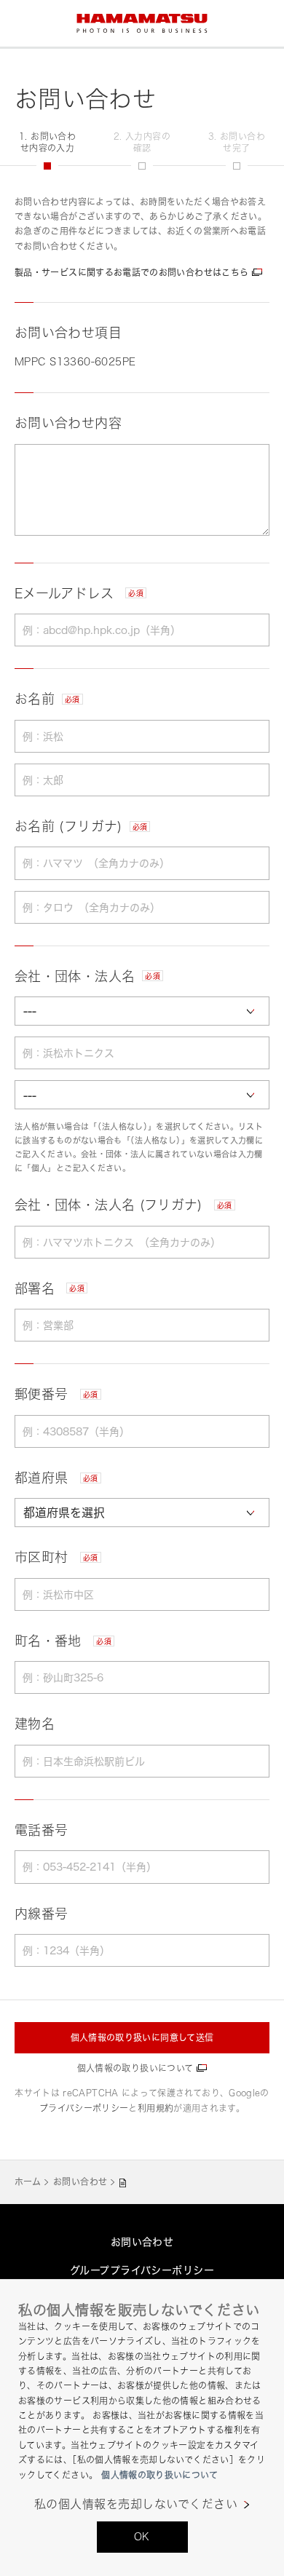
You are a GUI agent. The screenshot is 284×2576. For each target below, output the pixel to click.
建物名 (35, 1724)
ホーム (28, 2182)
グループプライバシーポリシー (142, 2270)
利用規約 (155, 2108)
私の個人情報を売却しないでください (136, 2504)
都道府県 (56, 1478)
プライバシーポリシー (84, 2108)
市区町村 (56, 1557)
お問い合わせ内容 (68, 423)
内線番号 (41, 1914)
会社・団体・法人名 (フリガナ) (123, 1205)
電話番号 (41, 1830)
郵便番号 (56, 1394)
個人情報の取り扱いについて (135, 2068)
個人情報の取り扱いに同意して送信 (142, 2038)
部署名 (50, 1288)
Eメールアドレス (79, 593)
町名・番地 (63, 1641)
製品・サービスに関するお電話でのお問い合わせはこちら (131, 273)
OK (142, 2536)
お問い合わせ (80, 2182)
